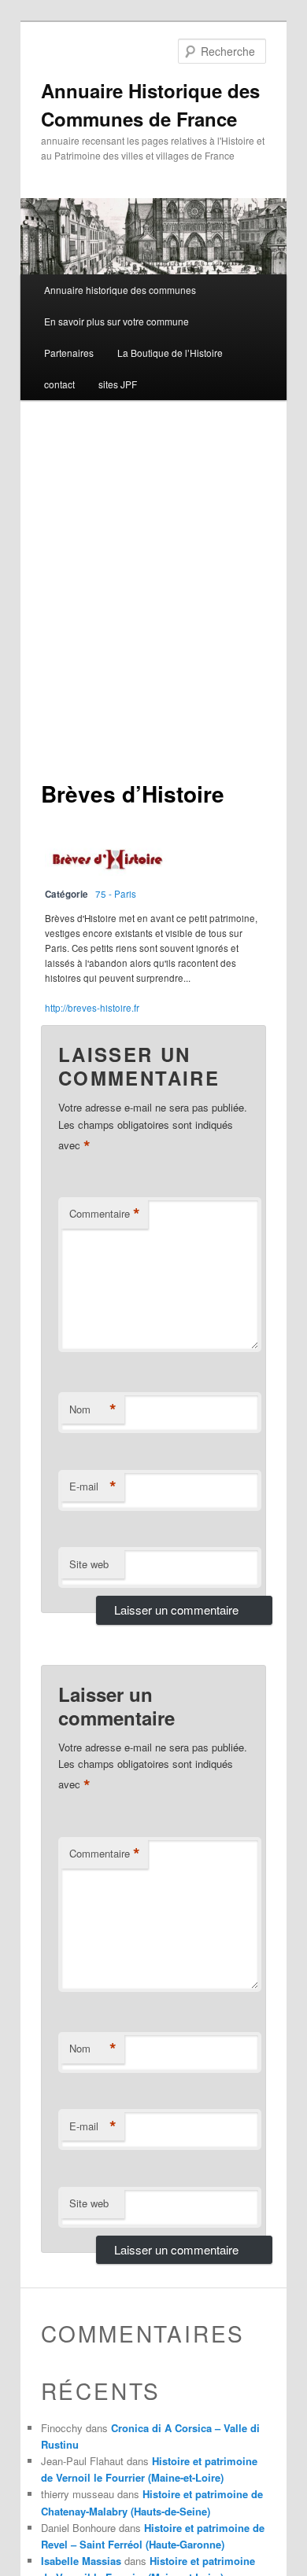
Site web (89, 1564)
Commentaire (105, 1214)
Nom (93, 1409)
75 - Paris (116, 894)
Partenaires (69, 353)
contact (59, 384)
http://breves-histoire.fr (92, 1008)
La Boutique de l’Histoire (170, 353)
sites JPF (118, 384)
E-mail (93, 1486)
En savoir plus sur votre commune (117, 321)
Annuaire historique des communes (120, 290)
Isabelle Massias (81, 2561)
